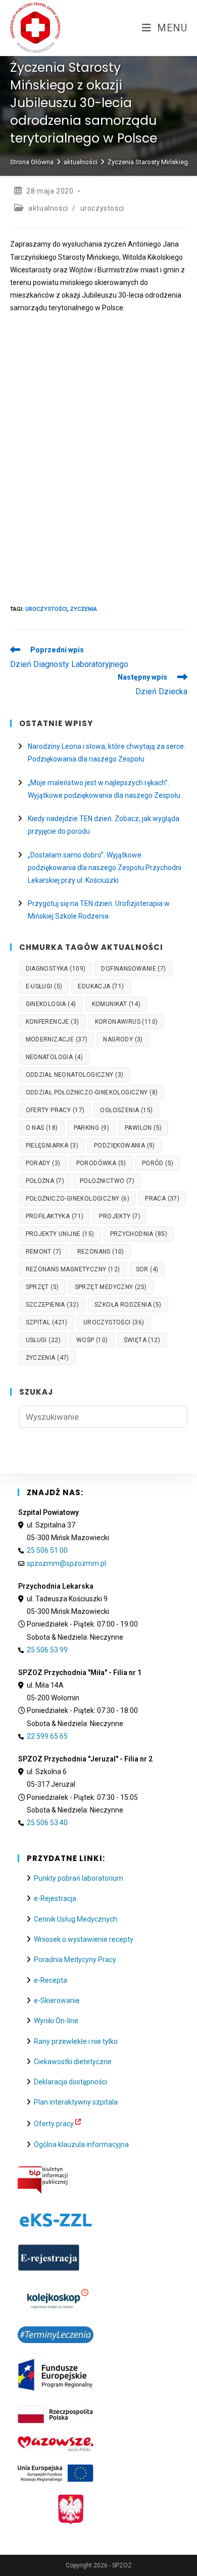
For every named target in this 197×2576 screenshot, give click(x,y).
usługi (43, 1340)
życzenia (84, 609)
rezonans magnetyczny (73, 1269)
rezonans (101, 1252)
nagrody (123, 1039)
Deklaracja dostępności (70, 2082)
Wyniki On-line (56, 2021)
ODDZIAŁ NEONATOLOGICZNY (75, 1075)
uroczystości (102, 208)
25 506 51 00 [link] (47, 1550)
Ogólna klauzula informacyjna (81, 2144)
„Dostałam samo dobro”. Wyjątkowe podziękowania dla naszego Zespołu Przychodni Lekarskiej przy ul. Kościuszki (105, 868)
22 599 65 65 (47, 1736)
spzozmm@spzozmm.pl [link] (66, 1563)
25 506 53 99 (47, 1650)
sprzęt (42, 1287)
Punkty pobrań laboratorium (79, 1878)
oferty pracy (55, 1110)
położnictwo (107, 1181)
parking (91, 1128)
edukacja (101, 986)
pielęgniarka (52, 1146)
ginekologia (51, 1004)
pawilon (143, 1128)
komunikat (116, 1004)
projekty (120, 1216)
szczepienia (52, 1305)
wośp (92, 1340)
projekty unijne (60, 1234)
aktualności (48, 208)
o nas (42, 1128)
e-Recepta (51, 1980)
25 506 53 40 (47, 1823)
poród (158, 1163)
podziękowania (125, 1146)
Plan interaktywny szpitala (76, 2102)
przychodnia (139, 1234)
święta (142, 1340)
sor (147, 1269)
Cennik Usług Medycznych (76, 1919)
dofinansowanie (133, 969)
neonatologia (54, 1057)
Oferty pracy (54, 2124)
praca (162, 1199)
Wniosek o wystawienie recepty (84, 1939)
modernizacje (57, 1039)
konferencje (53, 1022)
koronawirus (127, 1022)
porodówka (101, 1163)
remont (44, 1252)
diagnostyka (56, 969)
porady (43, 1163)
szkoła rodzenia (128, 1305)
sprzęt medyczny (111, 1287)
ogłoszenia (126, 1110)
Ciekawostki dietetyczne (73, 2062)
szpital (47, 1322)
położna (45, 1181)
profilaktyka (55, 1216)
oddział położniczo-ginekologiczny (92, 1092)
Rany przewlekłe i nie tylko (76, 2041)
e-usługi (44, 986)
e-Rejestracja (55, 1898)
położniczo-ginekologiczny (78, 1199)
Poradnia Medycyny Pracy (75, 1960)
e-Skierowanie (57, 2000)
